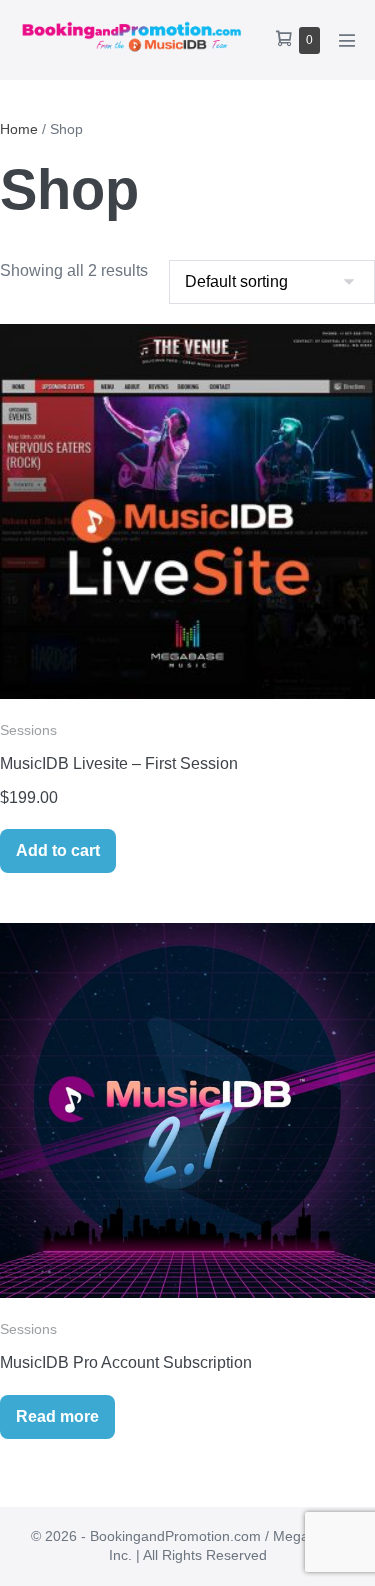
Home (19, 129)
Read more (57, 1416)
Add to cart (58, 850)
